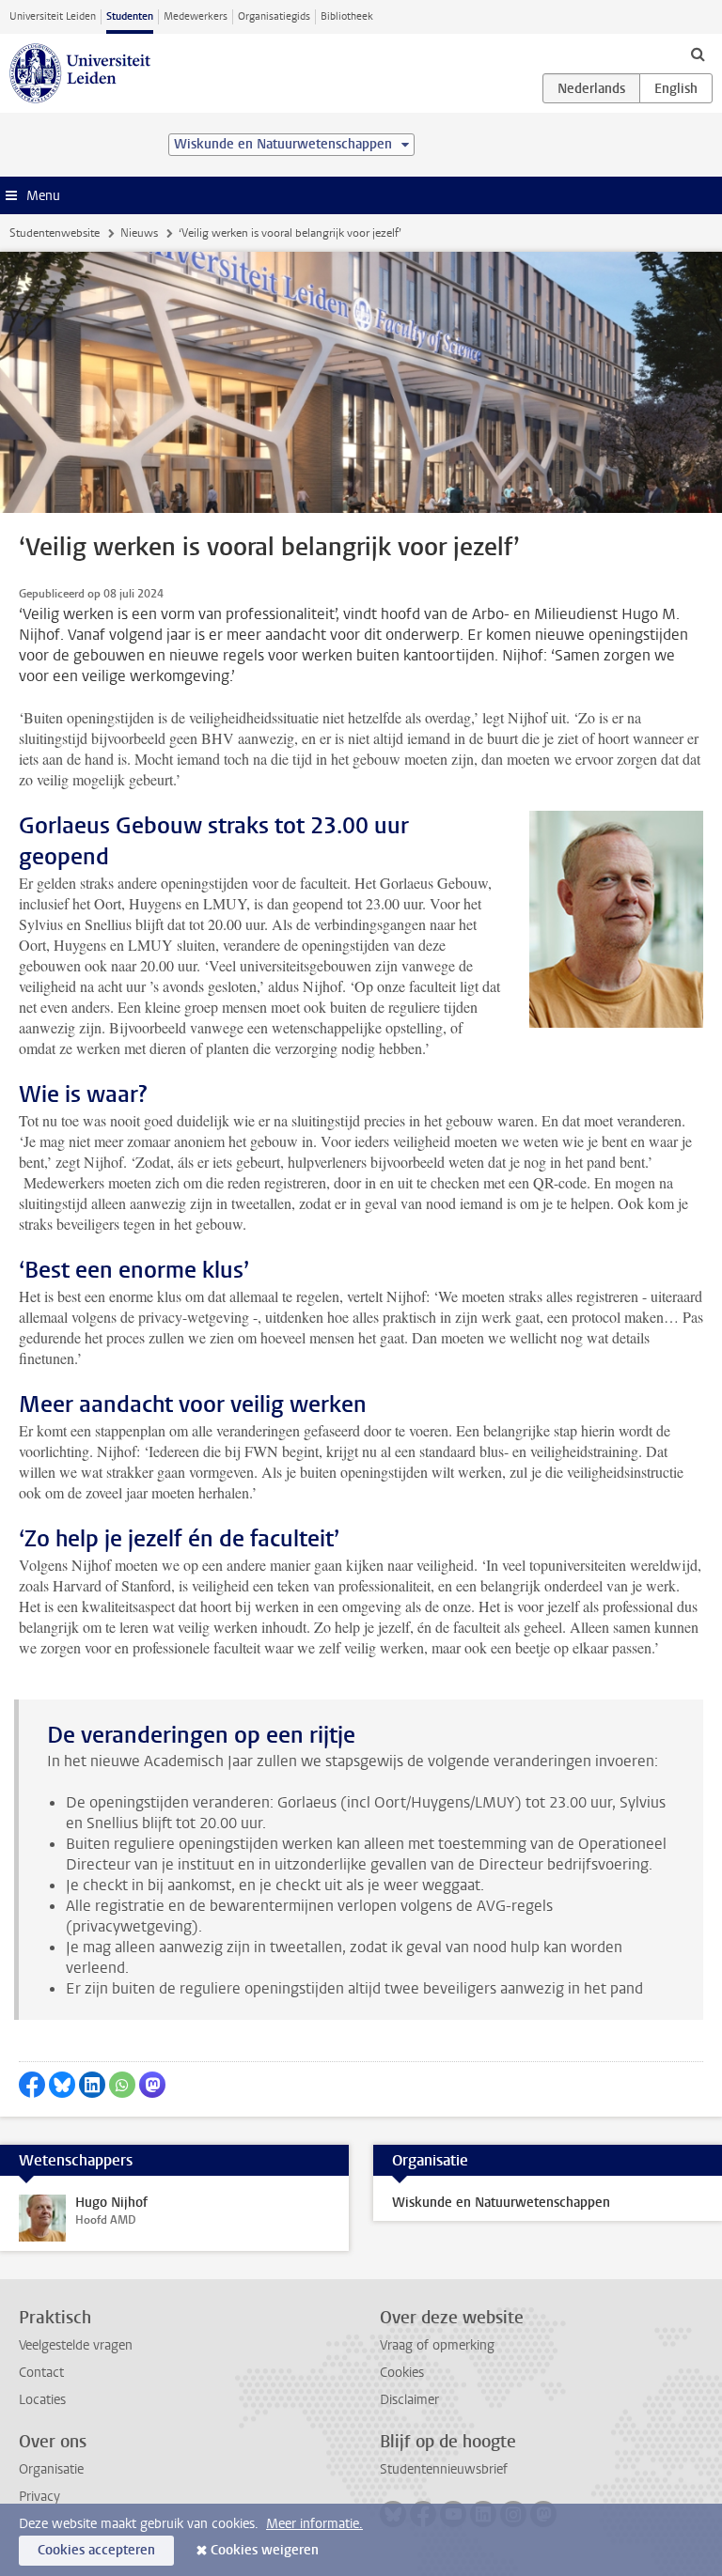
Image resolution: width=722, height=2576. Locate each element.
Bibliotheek (347, 16)
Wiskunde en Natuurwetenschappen (501, 2203)
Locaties (42, 2400)
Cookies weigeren (265, 2550)
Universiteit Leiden (53, 16)
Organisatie (51, 2469)
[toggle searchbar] (698, 54)
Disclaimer (409, 2400)
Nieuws (139, 233)
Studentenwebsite (55, 233)
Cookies (402, 2373)
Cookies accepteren (96, 2550)
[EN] (676, 88)
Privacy (39, 2497)
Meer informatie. (314, 2524)
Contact (41, 2373)
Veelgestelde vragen (76, 2345)
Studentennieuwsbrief (444, 2469)
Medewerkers (196, 16)
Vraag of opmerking (437, 2345)
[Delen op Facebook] (32, 2085)
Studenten (130, 16)
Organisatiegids (274, 16)
